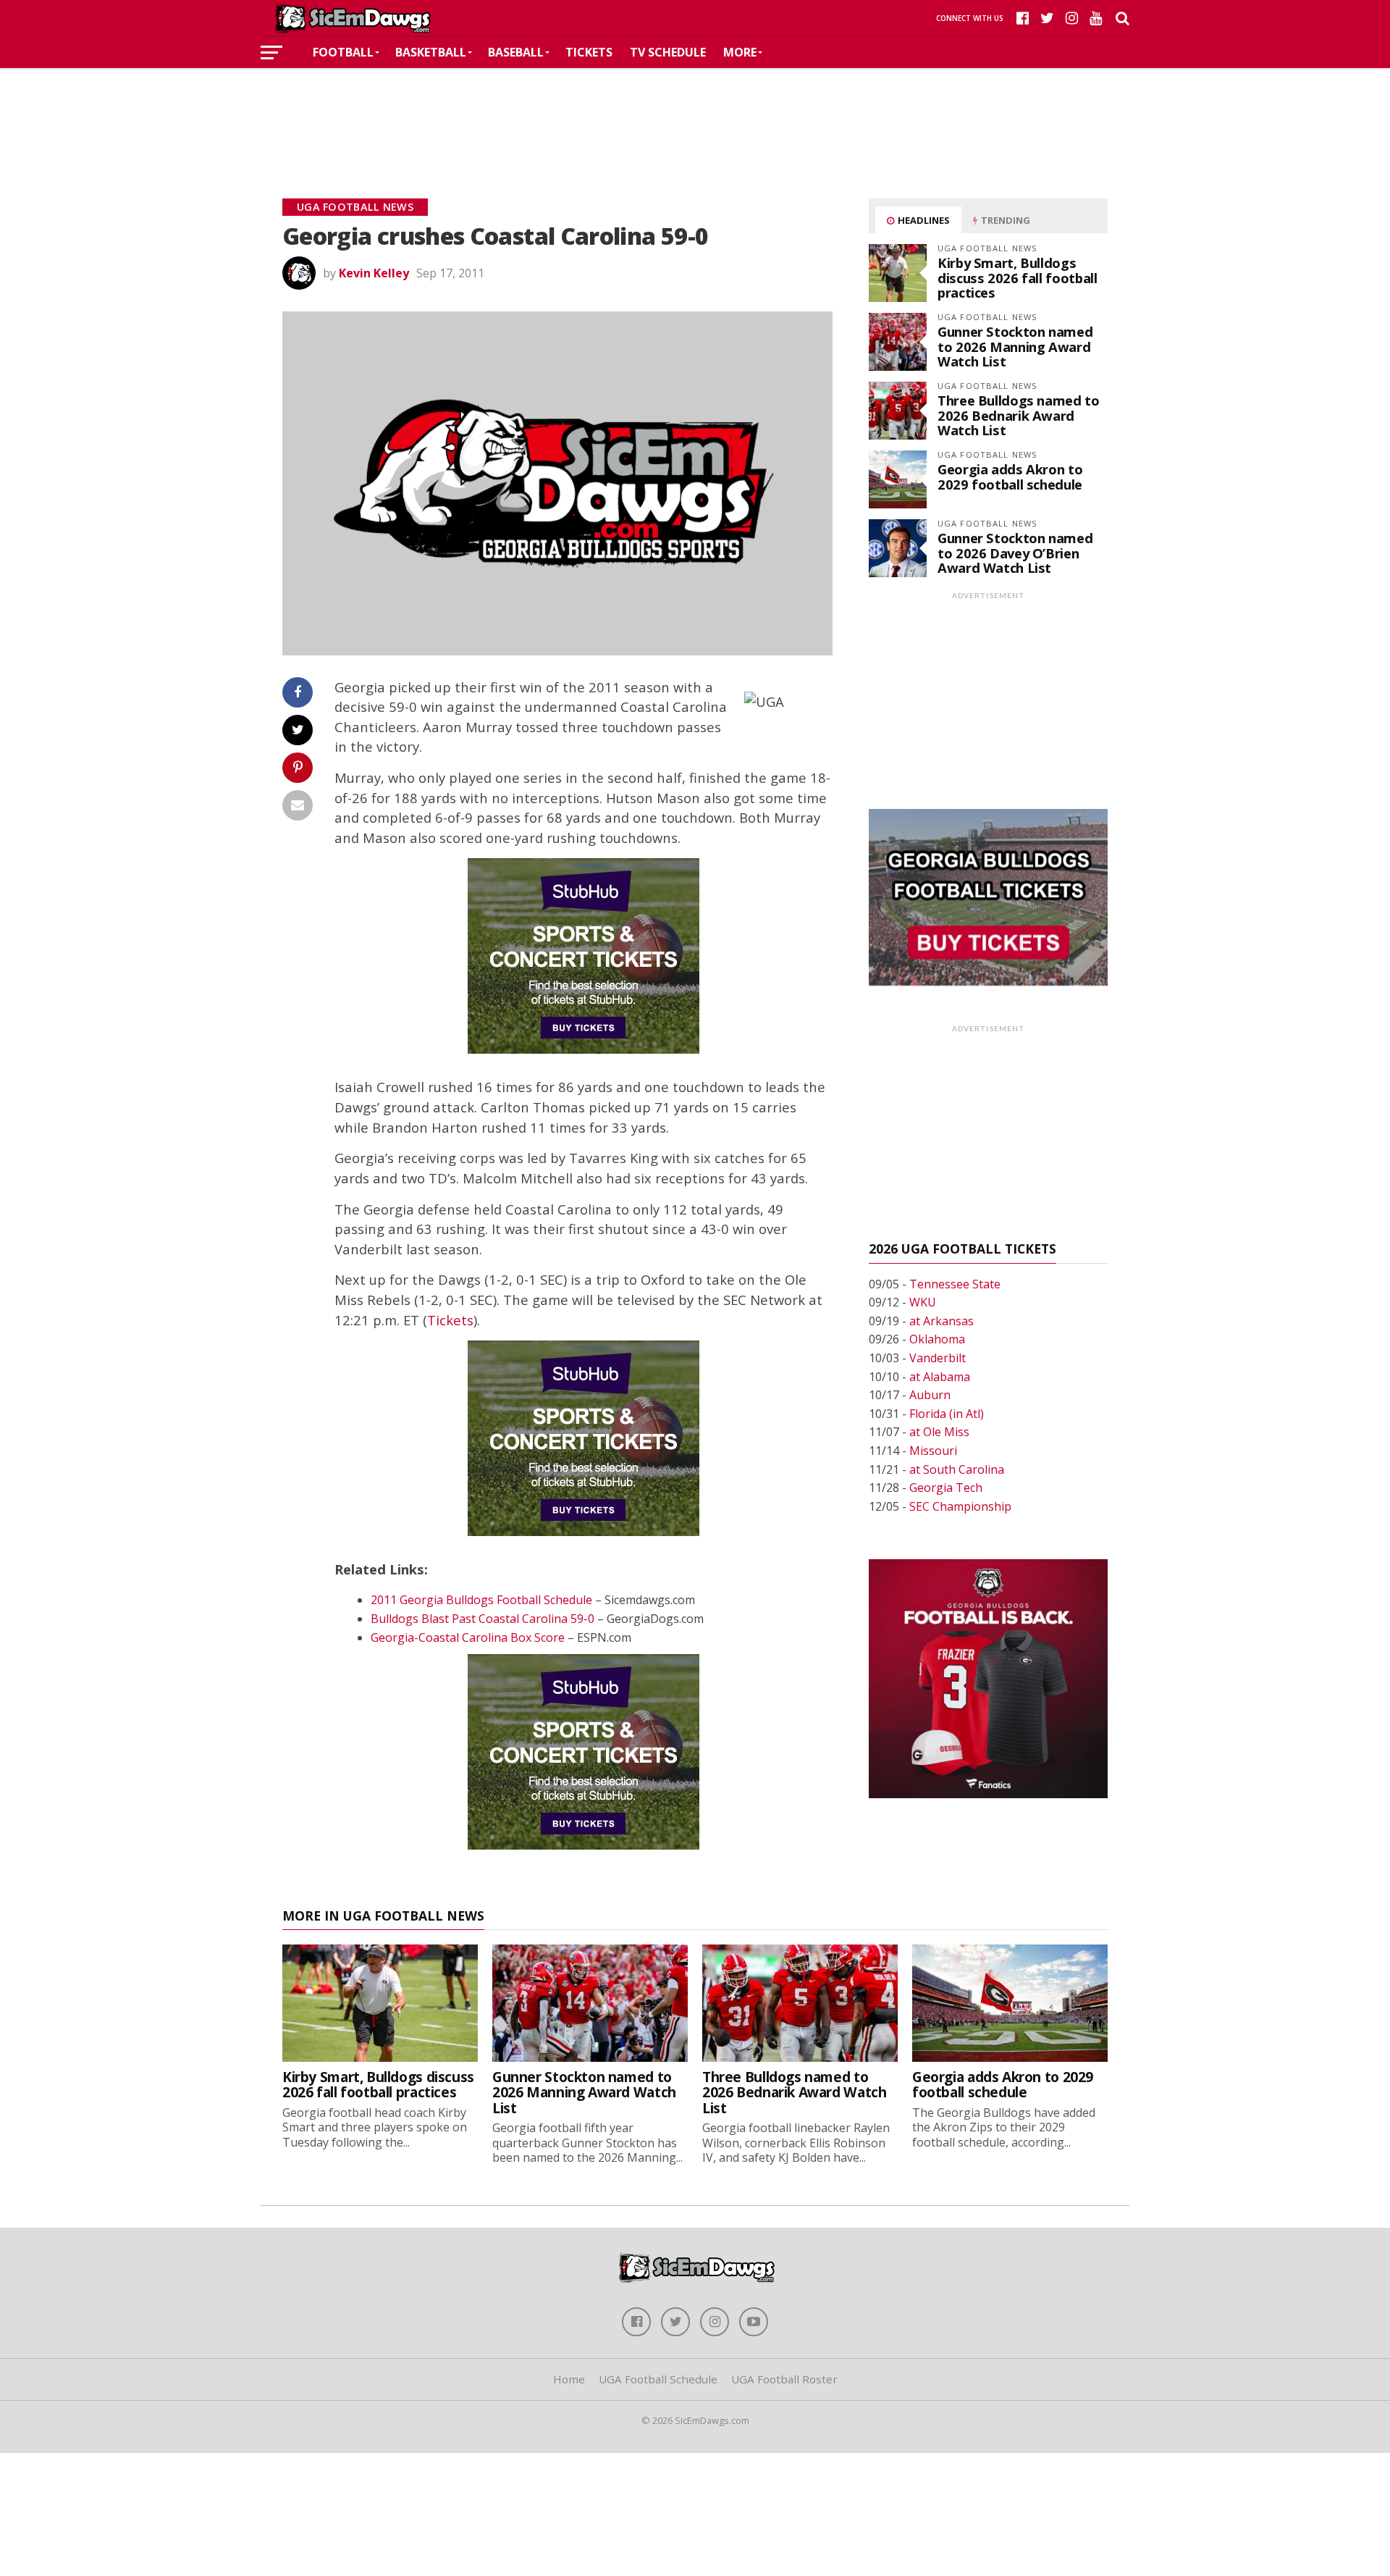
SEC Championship (960, 1506)
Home (569, 2379)
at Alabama (940, 1377)
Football (343, 52)
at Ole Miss (939, 1432)
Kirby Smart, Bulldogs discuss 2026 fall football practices (1017, 277)
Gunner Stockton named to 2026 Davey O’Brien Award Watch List (1015, 552)
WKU (923, 1302)
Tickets (589, 52)
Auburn (930, 1395)
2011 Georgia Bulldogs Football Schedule (481, 1600)
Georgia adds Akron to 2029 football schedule (1010, 476)
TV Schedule (668, 52)
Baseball (516, 52)
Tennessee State (955, 1284)
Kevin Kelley (374, 273)
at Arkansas (942, 1321)
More (740, 52)
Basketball (431, 52)
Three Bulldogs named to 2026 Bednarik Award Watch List (1019, 415)
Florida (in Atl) (947, 1414)
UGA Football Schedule (658, 2379)
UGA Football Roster (784, 2379)
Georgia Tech (946, 1488)
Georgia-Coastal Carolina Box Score (468, 1637)
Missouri (933, 1451)
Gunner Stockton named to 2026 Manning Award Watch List (1015, 346)
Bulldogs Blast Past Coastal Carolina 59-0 (483, 1619)
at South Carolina (957, 1469)
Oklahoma (937, 1339)
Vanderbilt (938, 1358)
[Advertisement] (695, 112)
